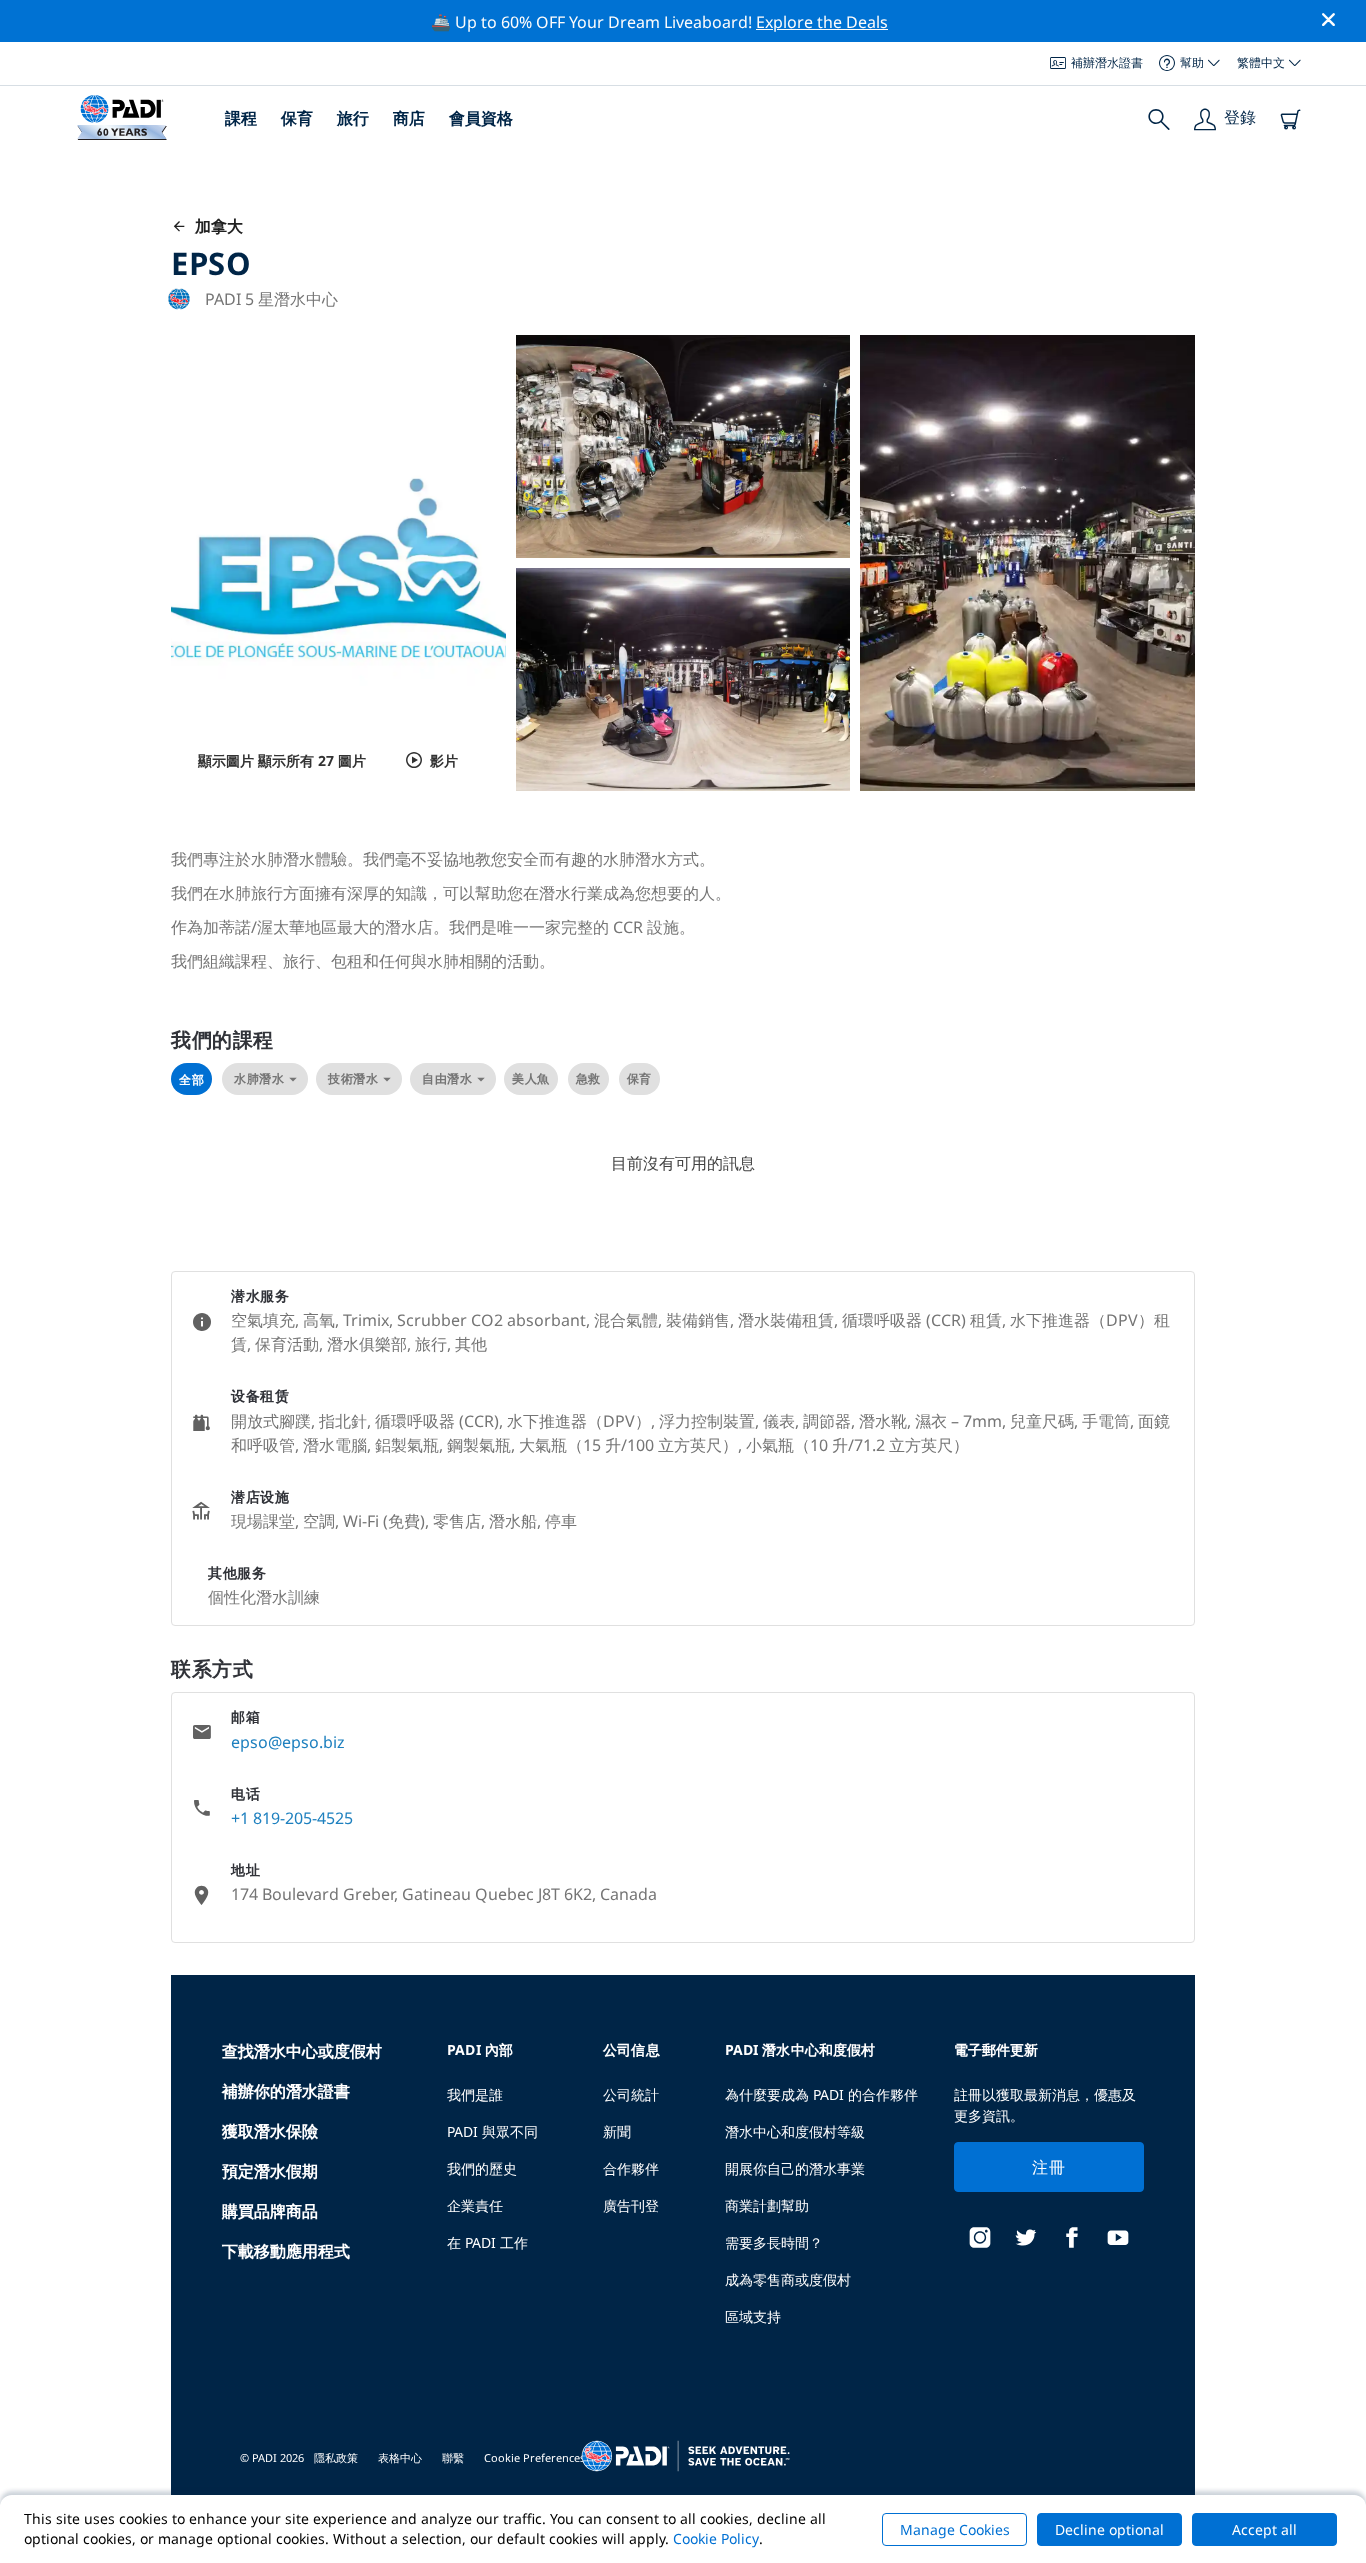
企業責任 (475, 2205)
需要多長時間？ (774, 2242)
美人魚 (531, 1078)
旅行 (353, 118)
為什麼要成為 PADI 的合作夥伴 (821, 2094)
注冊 (1048, 2167)
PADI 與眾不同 (492, 2131)
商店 (409, 118)
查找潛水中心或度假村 (302, 2051)
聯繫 (453, 2457)
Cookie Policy (716, 2538)
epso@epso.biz (288, 1742)
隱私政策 (336, 2457)
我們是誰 (475, 2094)
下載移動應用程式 (286, 2251)
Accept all (1264, 2529)
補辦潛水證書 (1107, 62)
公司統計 (631, 2094)
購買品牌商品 (270, 2211)
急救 (588, 1078)
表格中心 (400, 2457)
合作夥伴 (631, 2168)
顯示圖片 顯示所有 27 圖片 (282, 760)
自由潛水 (447, 1078)
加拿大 (215, 226)
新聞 (617, 2131)
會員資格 (481, 118)
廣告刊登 (631, 2205)
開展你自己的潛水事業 (795, 2168)
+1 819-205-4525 (292, 1818)
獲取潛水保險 (270, 2131)
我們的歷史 (482, 2168)
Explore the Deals (822, 22)
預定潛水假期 (270, 2171)
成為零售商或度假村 (788, 2279)
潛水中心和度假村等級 (795, 2131)
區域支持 (753, 2316)
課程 (241, 118)
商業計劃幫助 (767, 2205)
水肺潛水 (259, 1078)
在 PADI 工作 (487, 2242)
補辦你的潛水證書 (286, 2091)
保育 (297, 118)
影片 (444, 760)
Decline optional (1109, 2529)
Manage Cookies (955, 2529)
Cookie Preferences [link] (534, 2457)
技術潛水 (353, 1078)
